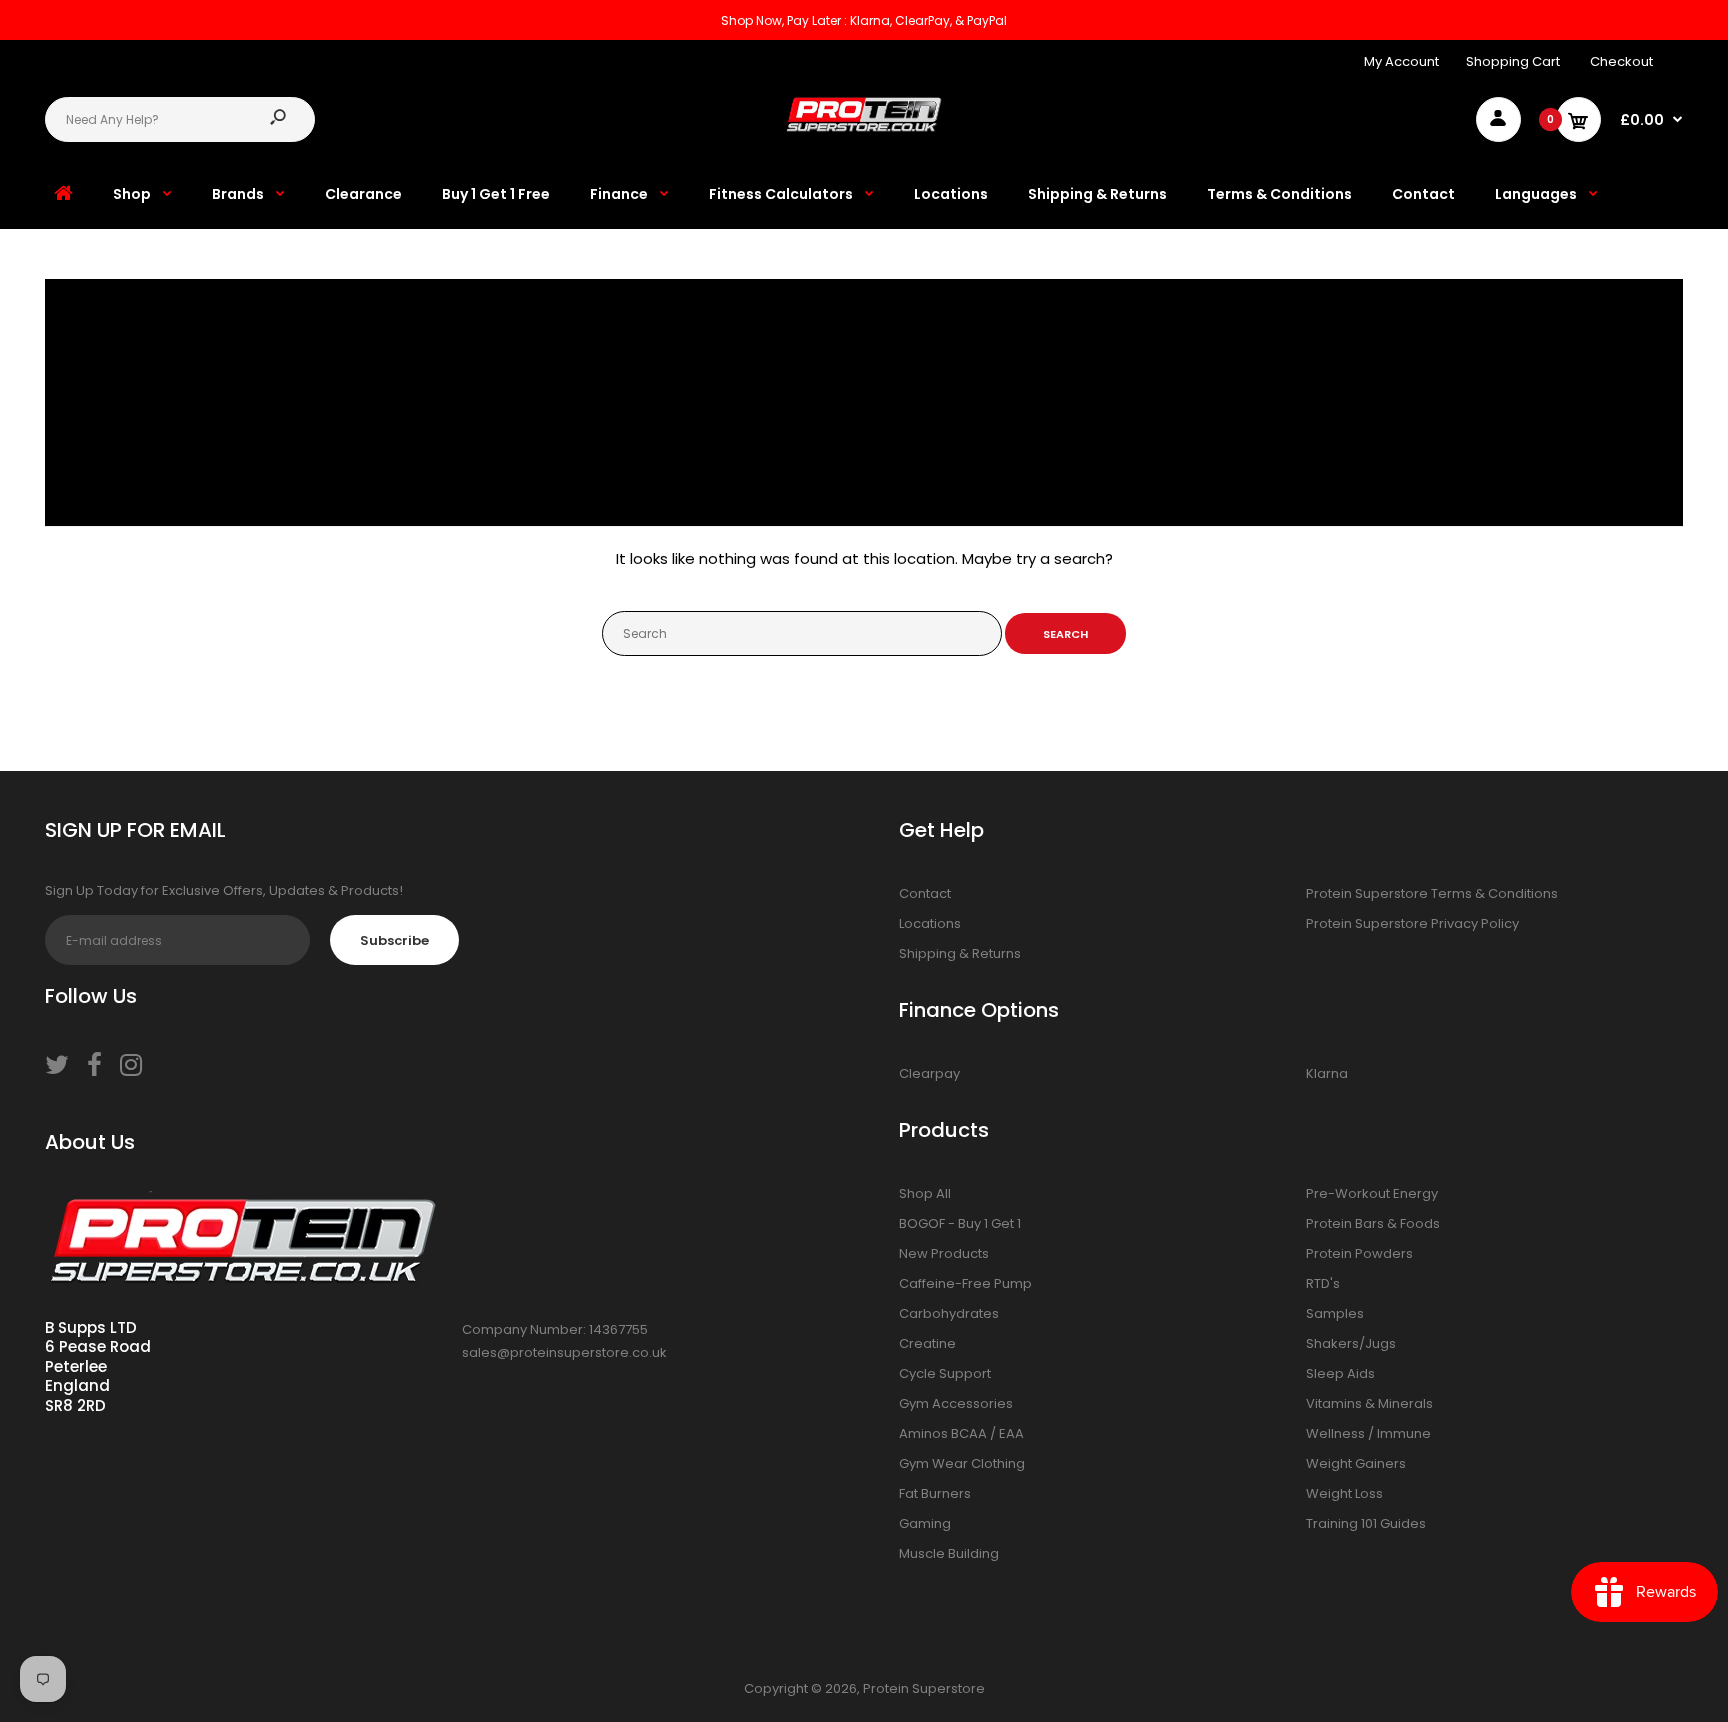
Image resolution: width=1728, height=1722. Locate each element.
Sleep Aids (1340, 1373)
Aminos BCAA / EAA (961, 1433)
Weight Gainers (1356, 1463)
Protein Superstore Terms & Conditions (1432, 893)
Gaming (925, 1523)
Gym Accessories (956, 1403)
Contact (925, 893)
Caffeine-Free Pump (965, 1283)
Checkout (1621, 61)
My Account (1401, 61)
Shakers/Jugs (1351, 1343)
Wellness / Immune (1368, 1433)
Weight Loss (1344, 1493)
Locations (930, 923)
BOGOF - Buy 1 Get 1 (960, 1223)
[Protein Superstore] (864, 127)
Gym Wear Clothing (962, 1463)
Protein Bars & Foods (1373, 1223)
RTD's (1323, 1283)
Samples (1335, 1313)
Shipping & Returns (960, 953)
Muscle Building (949, 1553)
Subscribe (394, 940)
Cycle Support (945, 1373)
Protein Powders (1359, 1253)
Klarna (1327, 1073)
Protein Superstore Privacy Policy (1412, 923)
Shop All (925, 1193)
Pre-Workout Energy (1372, 1193)
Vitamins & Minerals (1369, 1403)
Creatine (927, 1343)
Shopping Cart (1513, 61)
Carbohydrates (949, 1313)
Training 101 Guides (1366, 1523)
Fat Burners (935, 1493)
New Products (944, 1253)
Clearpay (929, 1073)
